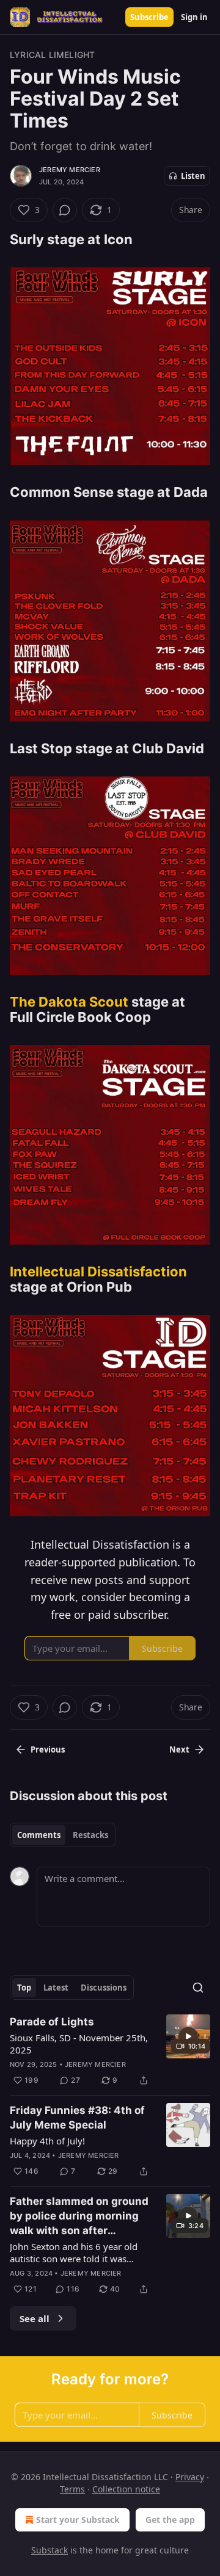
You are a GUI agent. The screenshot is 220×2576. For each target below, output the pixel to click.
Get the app (170, 2520)
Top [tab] (24, 1988)
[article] (110, 2051)
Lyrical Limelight (52, 55)
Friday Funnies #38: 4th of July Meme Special (77, 2118)
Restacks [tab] (90, 1835)
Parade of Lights (52, 2022)
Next (179, 1749)
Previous (48, 1749)
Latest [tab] (56, 1988)
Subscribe (149, 17)
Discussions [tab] (104, 1988)
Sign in (194, 17)
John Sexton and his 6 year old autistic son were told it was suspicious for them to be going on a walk (77, 2252)
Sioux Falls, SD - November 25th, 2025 (79, 2044)
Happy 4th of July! (47, 2141)
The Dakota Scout (69, 1002)
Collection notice (126, 2489)
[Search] (198, 1988)
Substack (50, 2550)
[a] (188, 2036)
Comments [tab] (39, 1835)
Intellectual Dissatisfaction (98, 1272)
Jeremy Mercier (70, 170)
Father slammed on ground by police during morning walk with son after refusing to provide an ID (79, 2216)
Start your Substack (78, 2520)
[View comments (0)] (65, 210)
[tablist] (63, 1835)
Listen (193, 176)
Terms (72, 2489)
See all (35, 2318)
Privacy (190, 2477)
